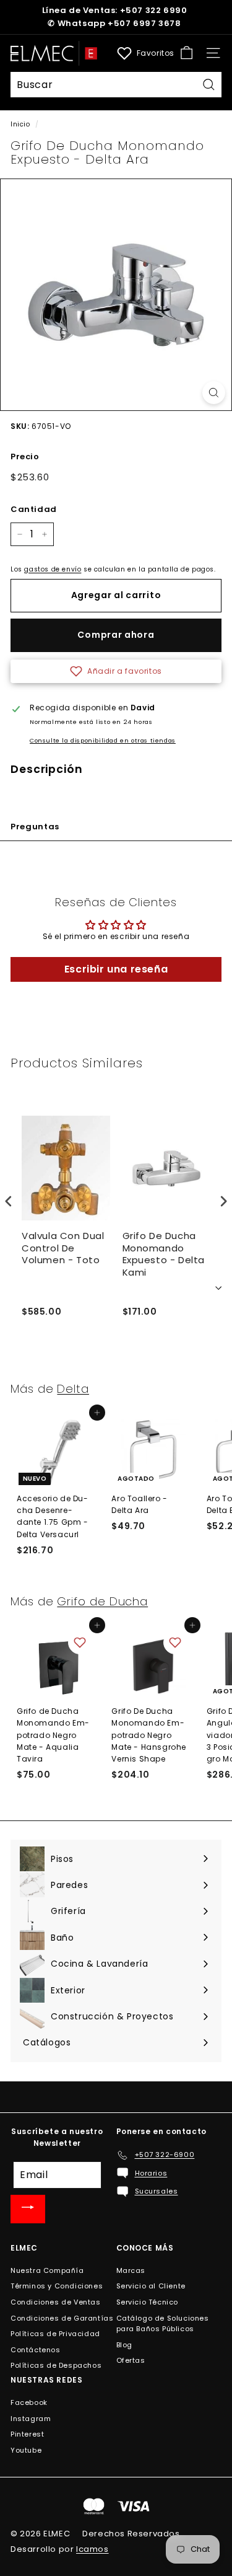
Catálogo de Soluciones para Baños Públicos (163, 2324)
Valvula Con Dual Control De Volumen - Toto (63, 1248)
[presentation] (9, 1202)
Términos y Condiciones (57, 2286)
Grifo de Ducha (102, 1601)
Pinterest (27, 2434)
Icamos (92, 2549)
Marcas (131, 2270)
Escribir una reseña (116, 969)
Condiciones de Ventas (56, 2302)
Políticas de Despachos (56, 2365)
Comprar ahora (116, 635)
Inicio (20, 124)
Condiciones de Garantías (62, 2318)
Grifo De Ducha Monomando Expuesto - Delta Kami (164, 1254)
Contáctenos (36, 2350)
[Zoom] (214, 393)
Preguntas (35, 827)
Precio (25, 457)
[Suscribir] (28, 2209)
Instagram (31, 2419)
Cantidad (34, 509)
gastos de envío (53, 569)
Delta (73, 1389)
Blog (124, 2345)
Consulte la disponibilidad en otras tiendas (103, 740)
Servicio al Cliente (151, 2286)
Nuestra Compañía (47, 2270)
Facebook (29, 2402)
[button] (116, 671)
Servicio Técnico (148, 2302)
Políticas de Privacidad (55, 2334)
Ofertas (131, 2360)
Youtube (26, 2450)
